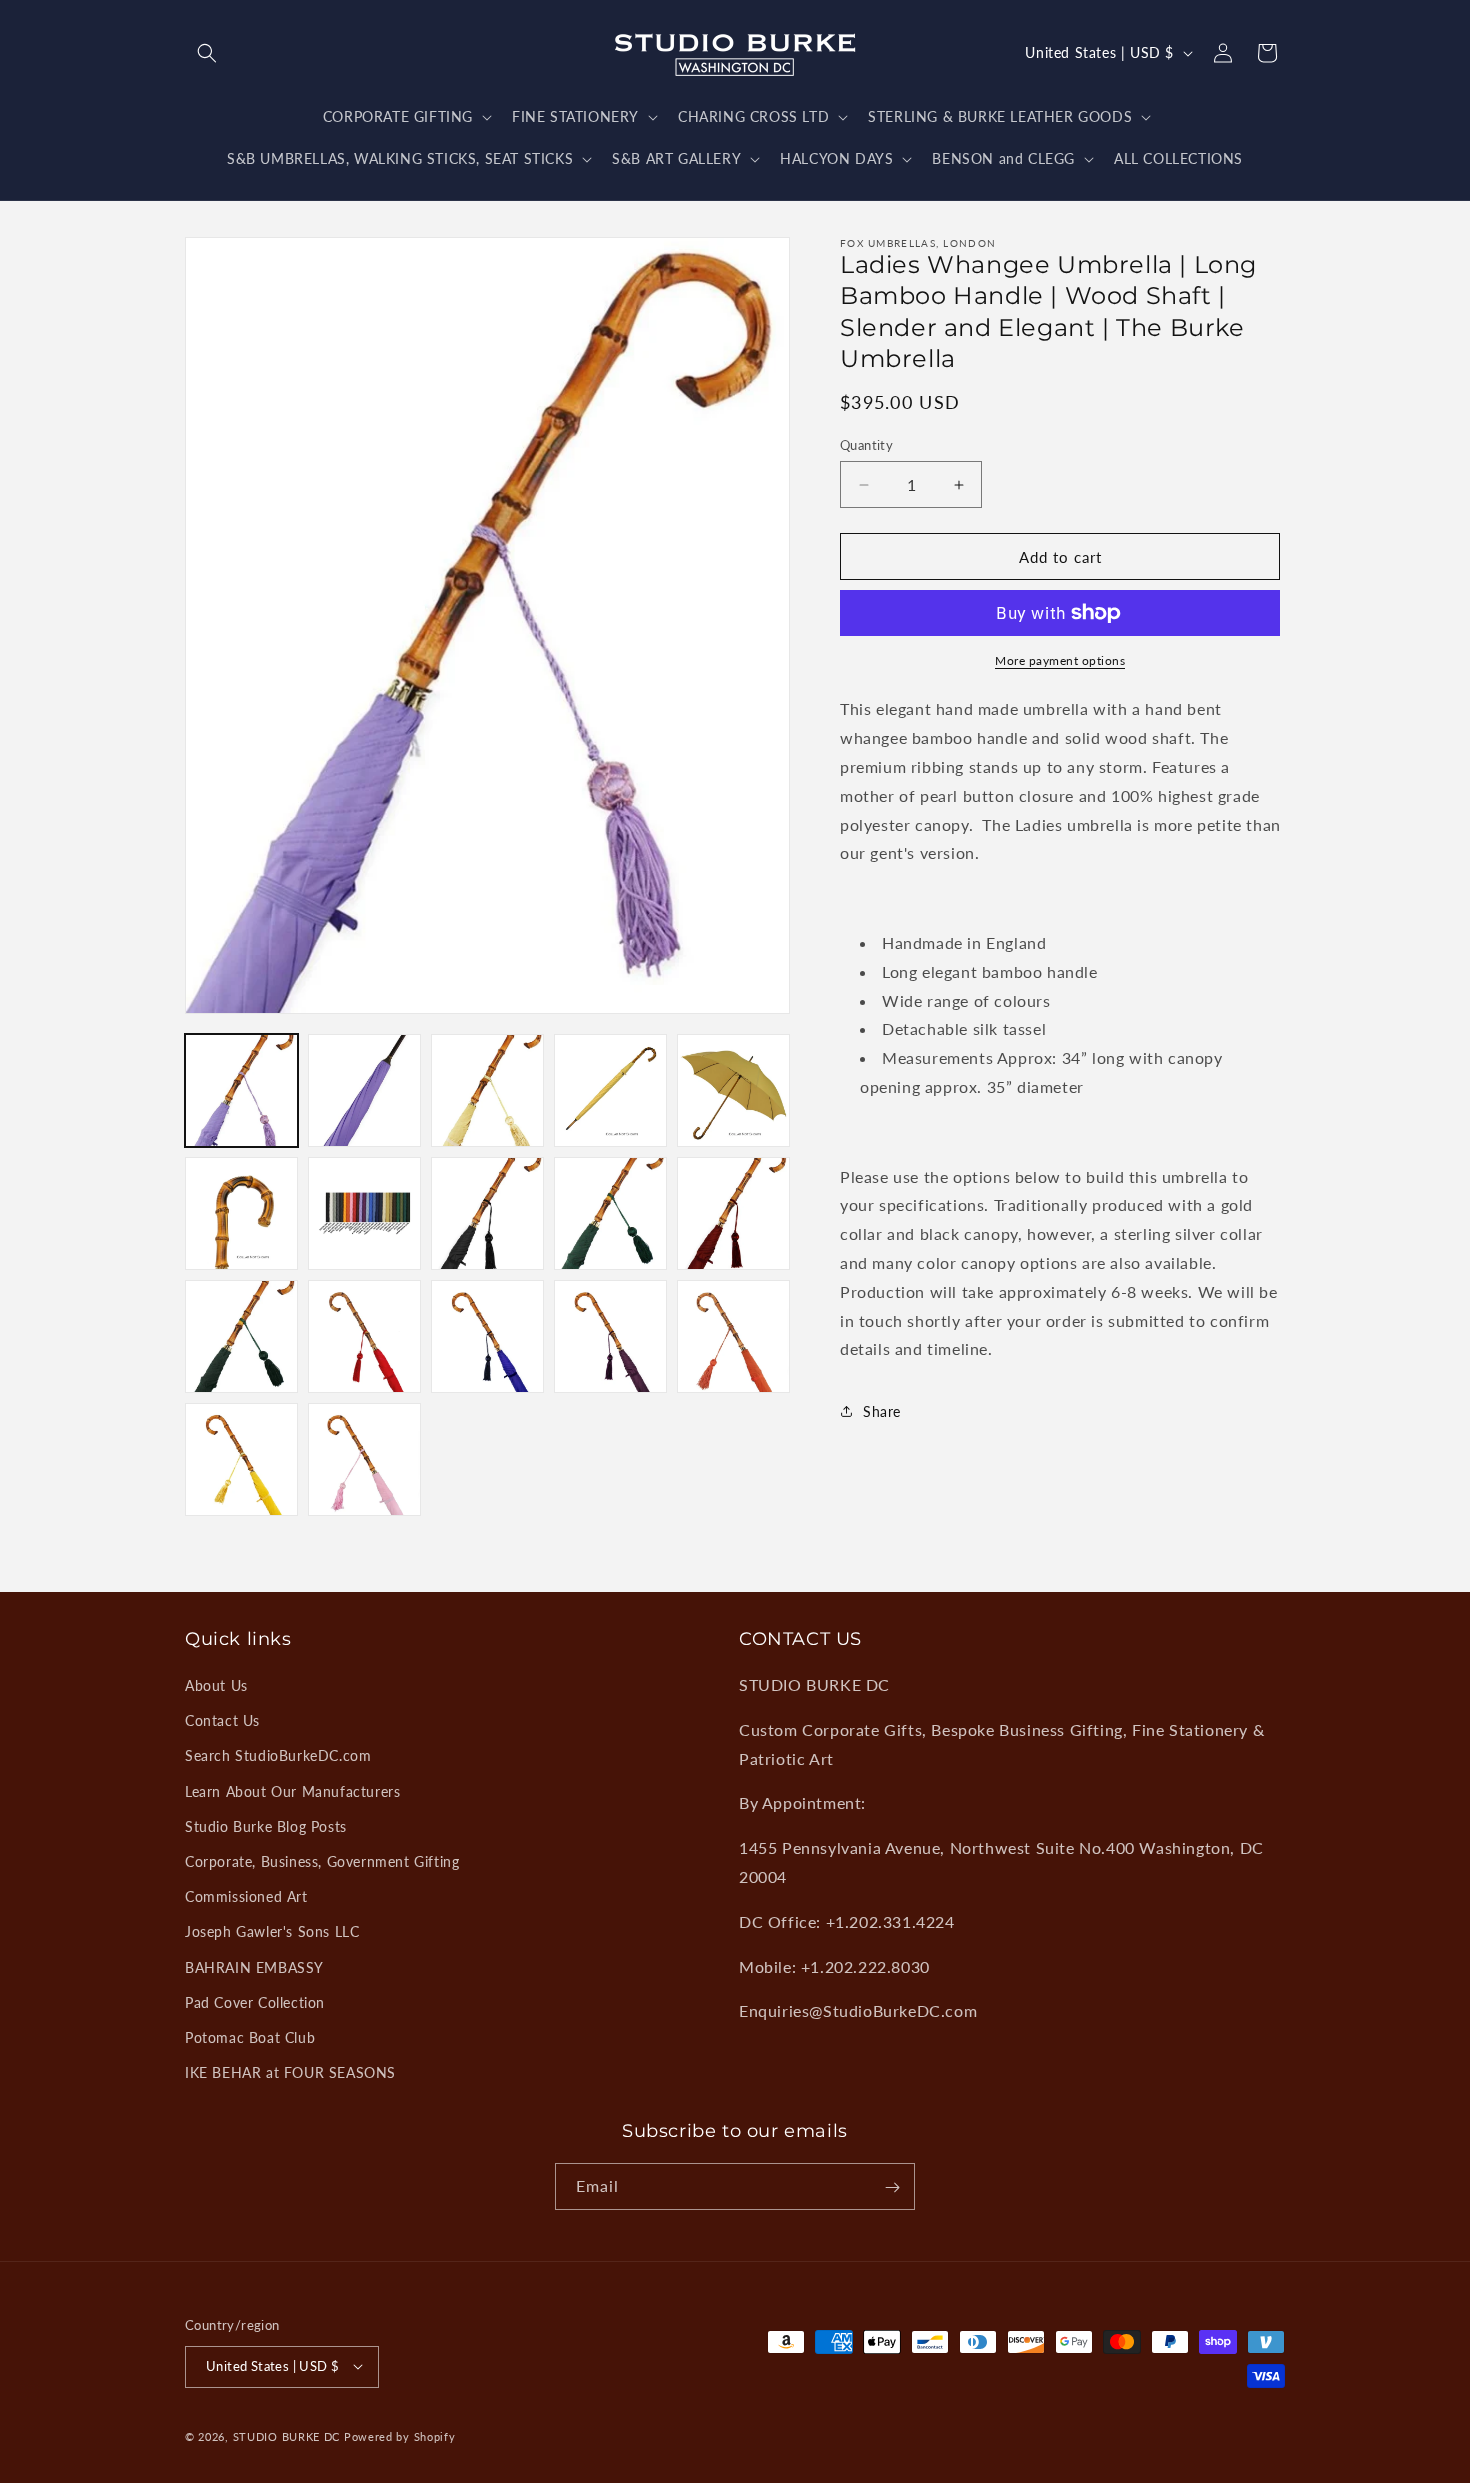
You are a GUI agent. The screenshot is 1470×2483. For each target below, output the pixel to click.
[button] (207, 53)
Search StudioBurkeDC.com (278, 1755)
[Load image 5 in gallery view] (733, 1090)
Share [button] (882, 1410)
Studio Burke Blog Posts (266, 1826)
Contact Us (222, 1720)
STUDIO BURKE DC (287, 2435)
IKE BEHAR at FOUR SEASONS (290, 2072)
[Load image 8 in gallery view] (487, 1213)
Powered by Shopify (400, 2435)
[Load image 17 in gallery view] (364, 1459)
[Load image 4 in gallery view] (610, 1090)
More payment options (1060, 660)
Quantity (866, 445)
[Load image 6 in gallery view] (241, 1213)
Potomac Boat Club (250, 2037)
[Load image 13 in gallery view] (487, 1336)
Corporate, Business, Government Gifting (322, 1861)
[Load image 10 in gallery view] (733, 1213)
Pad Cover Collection (255, 2002)
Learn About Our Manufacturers (292, 1791)
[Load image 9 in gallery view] (610, 1213)
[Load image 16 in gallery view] (241, 1459)
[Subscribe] (892, 2187)
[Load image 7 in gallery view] (364, 1213)
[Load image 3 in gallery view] (487, 1090)
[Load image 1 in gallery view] (241, 1090)
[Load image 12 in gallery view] (364, 1336)
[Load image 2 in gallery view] (364, 1090)
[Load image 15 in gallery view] (733, 1336)
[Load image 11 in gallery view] (241, 1336)
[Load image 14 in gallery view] (610, 1336)
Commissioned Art (246, 1896)
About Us (216, 1685)
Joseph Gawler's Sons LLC (272, 1931)
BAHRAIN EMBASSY (254, 1967)
